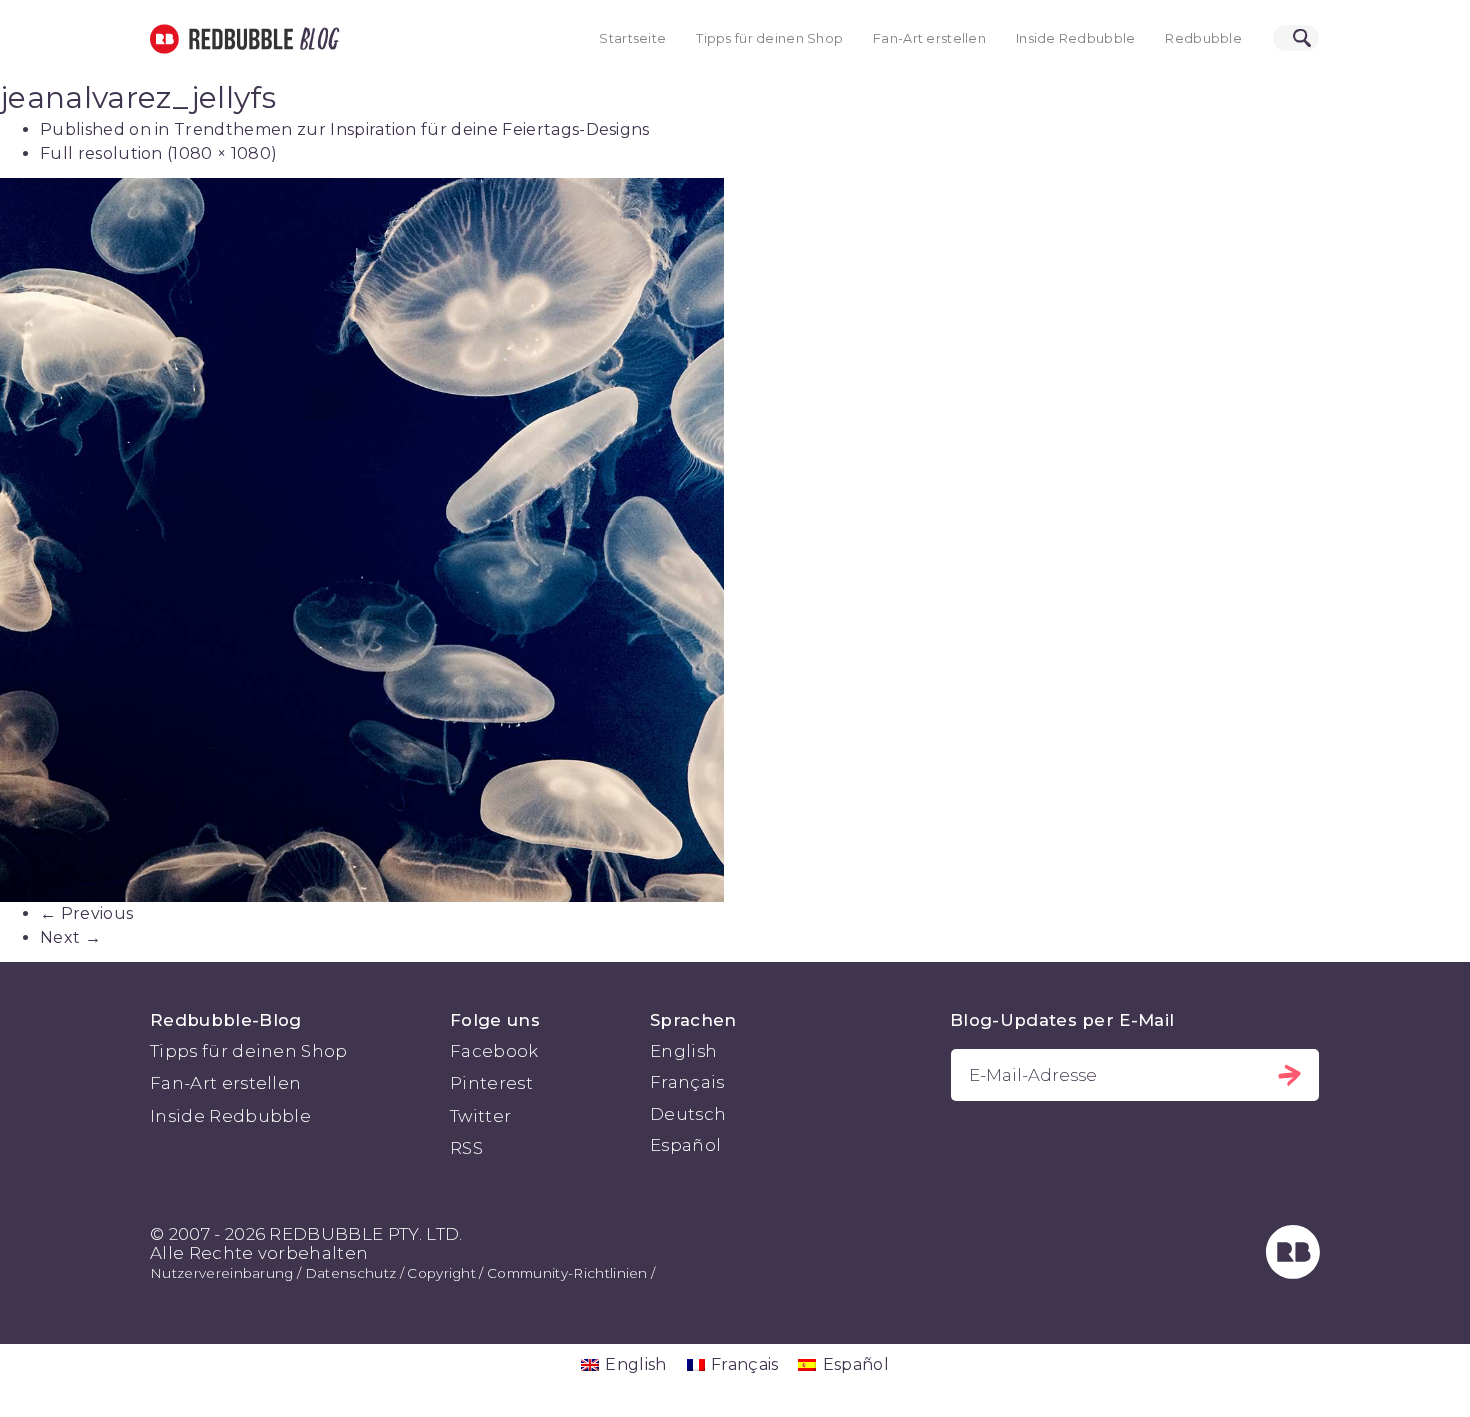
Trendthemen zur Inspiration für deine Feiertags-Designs (412, 129)
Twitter (480, 1116)
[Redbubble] (1293, 1273)
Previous (86, 913)
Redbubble (1203, 38)
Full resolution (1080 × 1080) (158, 153)
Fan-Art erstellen (929, 38)
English (683, 1051)
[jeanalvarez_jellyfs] (735, 540)
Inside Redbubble (1076, 38)
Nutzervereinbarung (222, 1273)
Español (685, 1145)
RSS (466, 1148)
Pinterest (491, 1083)
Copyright (441, 1273)
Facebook (494, 1051)
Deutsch (688, 1114)
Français (687, 1082)
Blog (316, 39)
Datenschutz (351, 1273)
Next (70, 937)
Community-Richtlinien (567, 1273)
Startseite (632, 38)
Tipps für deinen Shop (769, 38)
